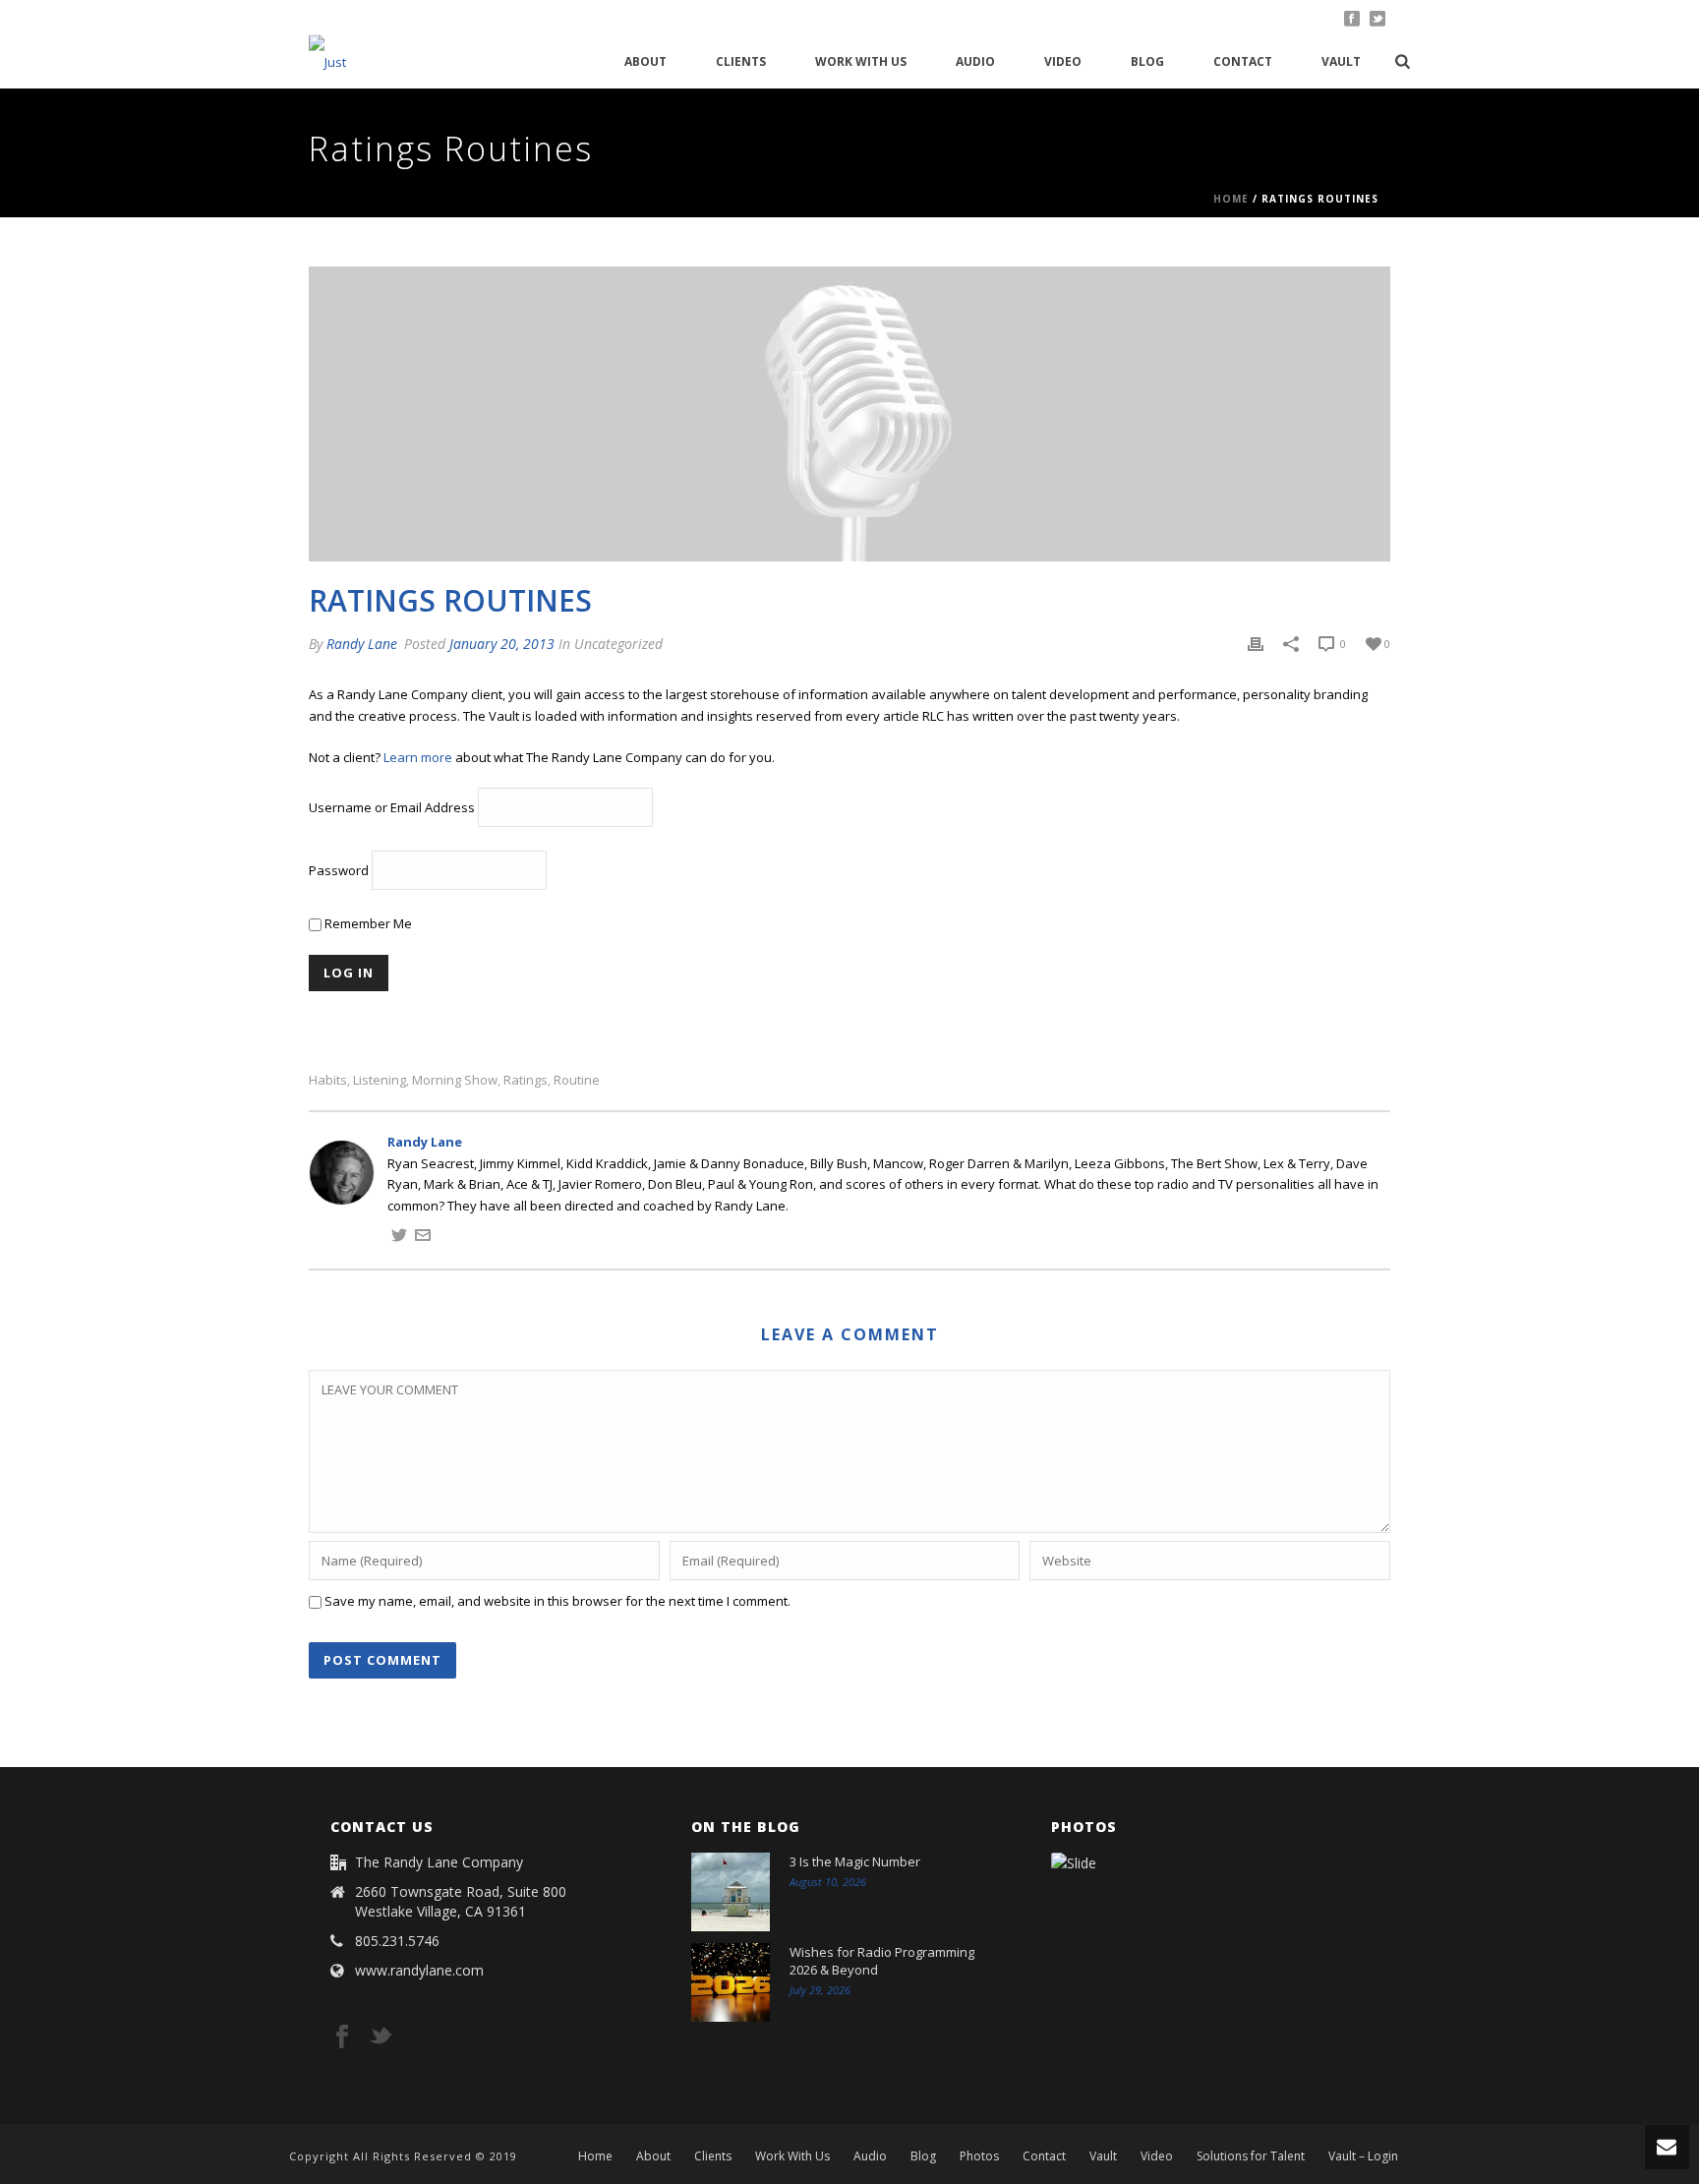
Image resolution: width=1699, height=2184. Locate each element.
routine (577, 1080)
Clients (741, 61)
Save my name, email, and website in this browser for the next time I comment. (557, 1601)
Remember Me (367, 923)
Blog (1147, 61)
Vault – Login (1363, 2156)
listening (380, 1080)
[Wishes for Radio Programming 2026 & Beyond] (731, 1982)
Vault (1341, 61)
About (645, 61)
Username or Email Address (392, 808)
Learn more (418, 757)
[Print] (1256, 644)
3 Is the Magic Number (855, 1861)
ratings (526, 1080)
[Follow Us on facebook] (342, 2037)
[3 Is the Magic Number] (731, 1892)
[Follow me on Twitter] (399, 1238)
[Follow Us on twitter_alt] (381, 2037)
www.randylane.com (419, 1971)
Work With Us (861, 61)
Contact (1243, 61)
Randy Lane (362, 644)
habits (328, 1080)
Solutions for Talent (1251, 2156)
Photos (979, 2156)
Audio (975, 61)
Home (1231, 199)
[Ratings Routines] (849, 414)
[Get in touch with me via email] (423, 1238)
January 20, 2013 (502, 644)
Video (1063, 61)
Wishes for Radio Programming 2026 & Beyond (882, 1961)
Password (339, 871)
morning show (455, 1080)
